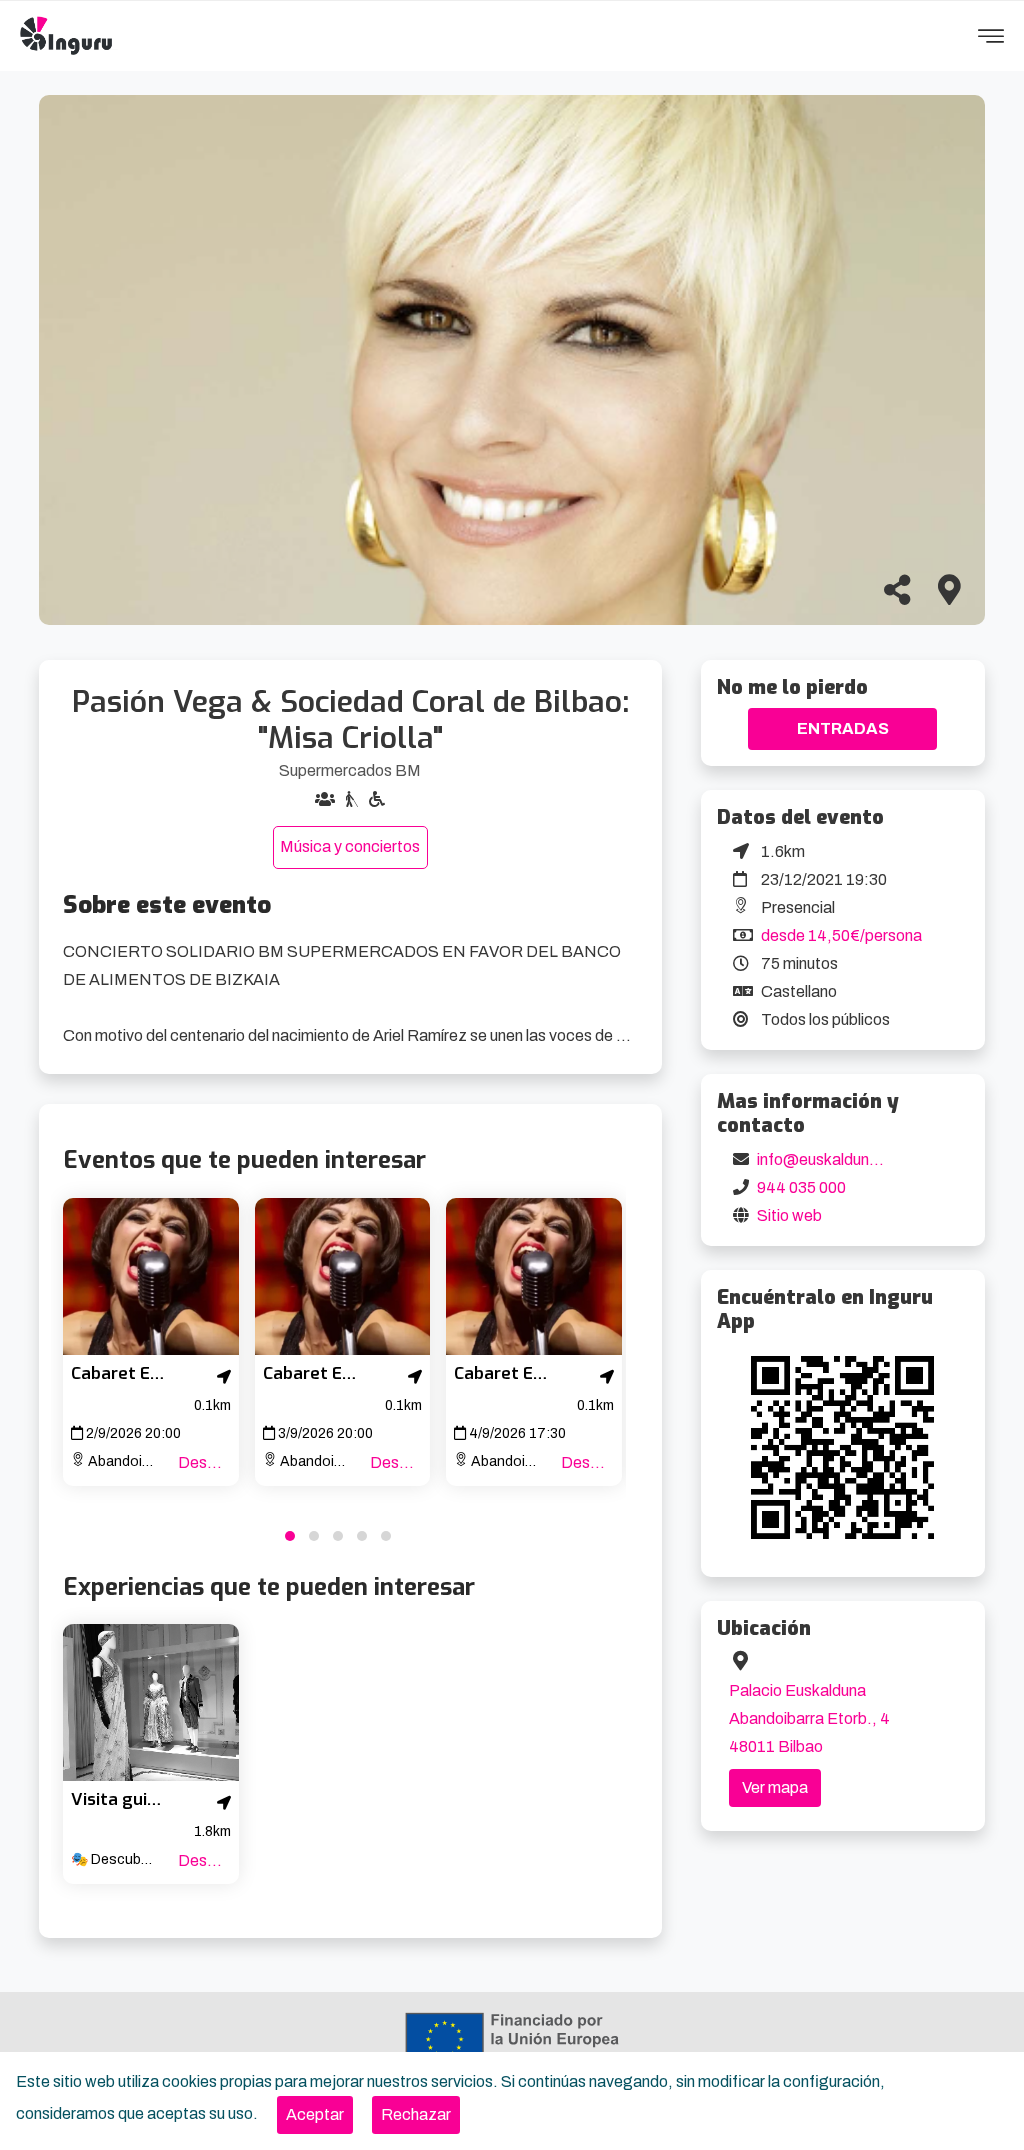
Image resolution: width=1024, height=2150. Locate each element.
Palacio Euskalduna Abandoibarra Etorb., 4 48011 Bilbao (809, 1718)
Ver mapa (775, 1787)
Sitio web (789, 1215)
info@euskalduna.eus (832, 1159)
